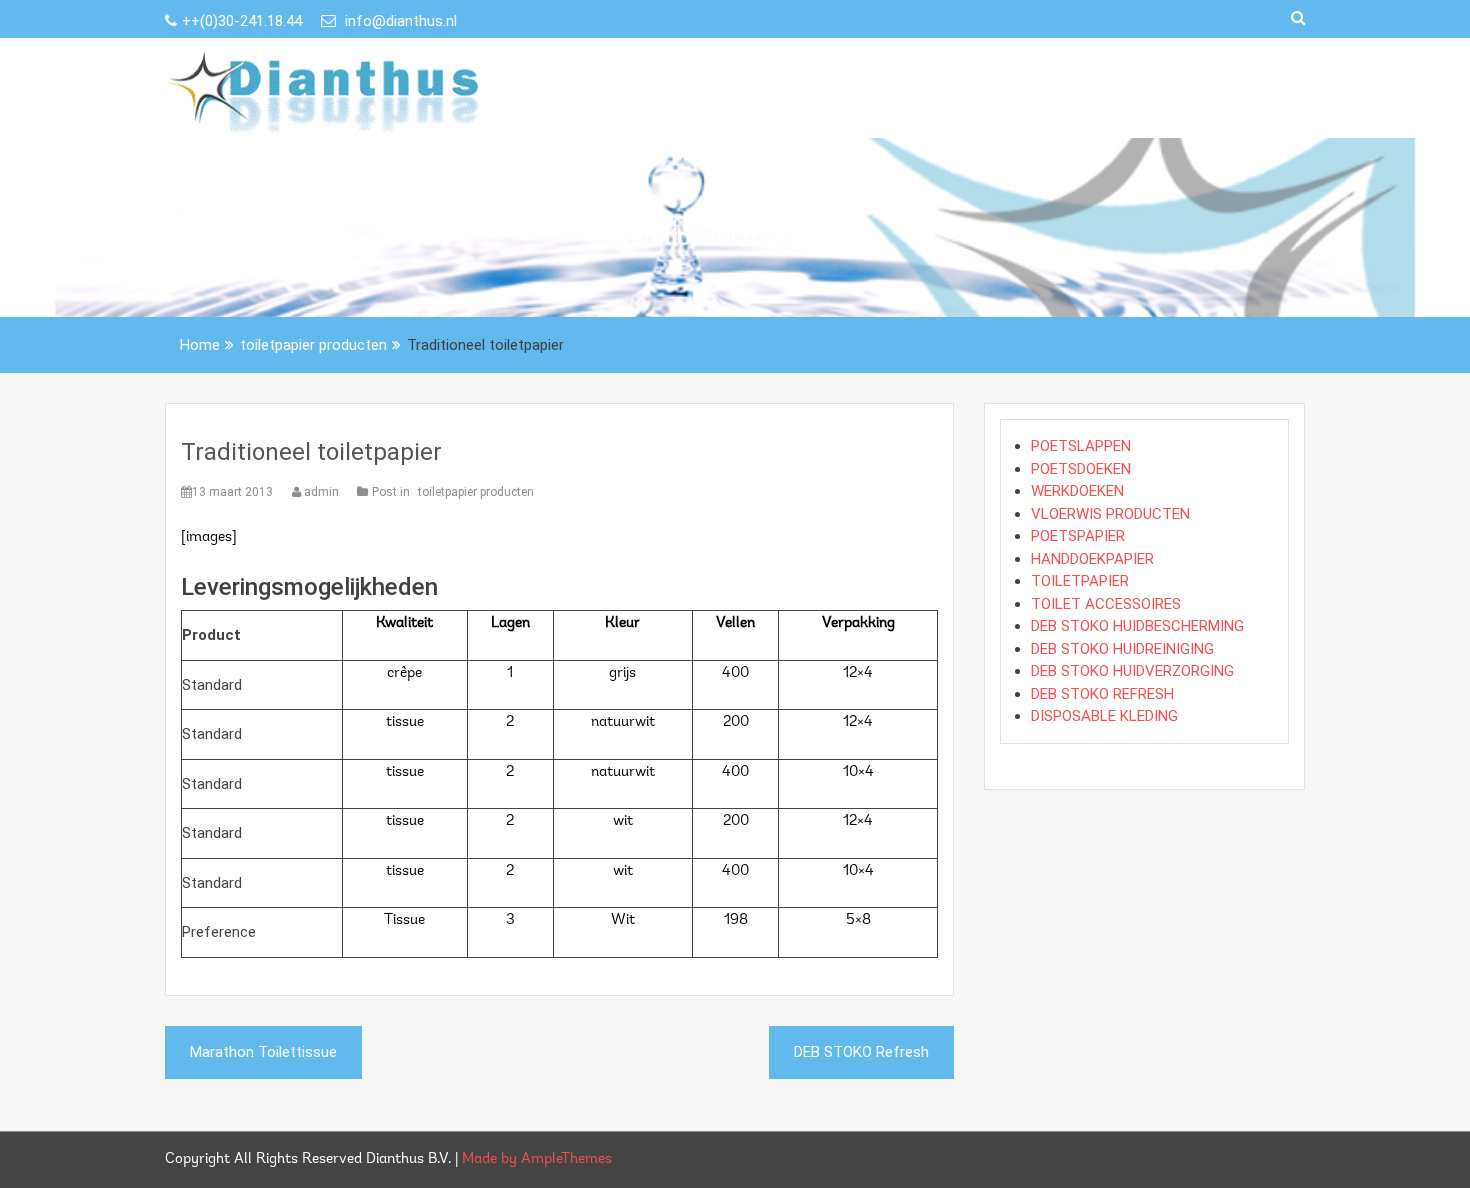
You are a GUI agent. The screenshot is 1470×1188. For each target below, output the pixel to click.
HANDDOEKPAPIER (1092, 559)
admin (321, 492)
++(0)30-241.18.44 (244, 21)
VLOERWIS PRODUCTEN (1110, 514)
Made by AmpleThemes (537, 1159)
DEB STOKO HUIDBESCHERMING (1137, 626)
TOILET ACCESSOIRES (1106, 604)
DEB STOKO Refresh (861, 1052)
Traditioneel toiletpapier (311, 452)
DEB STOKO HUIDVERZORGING (1132, 671)
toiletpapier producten (476, 492)
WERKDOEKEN (1077, 491)
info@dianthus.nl (399, 21)
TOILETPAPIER (1080, 581)
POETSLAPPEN (1081, 446)
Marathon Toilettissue (263, 1052)
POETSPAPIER (1078, 536)
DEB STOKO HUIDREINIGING (1122, 649)
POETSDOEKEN (1081, 469)
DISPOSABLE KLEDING (1104, 716)
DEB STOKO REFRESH (1102, 694)
